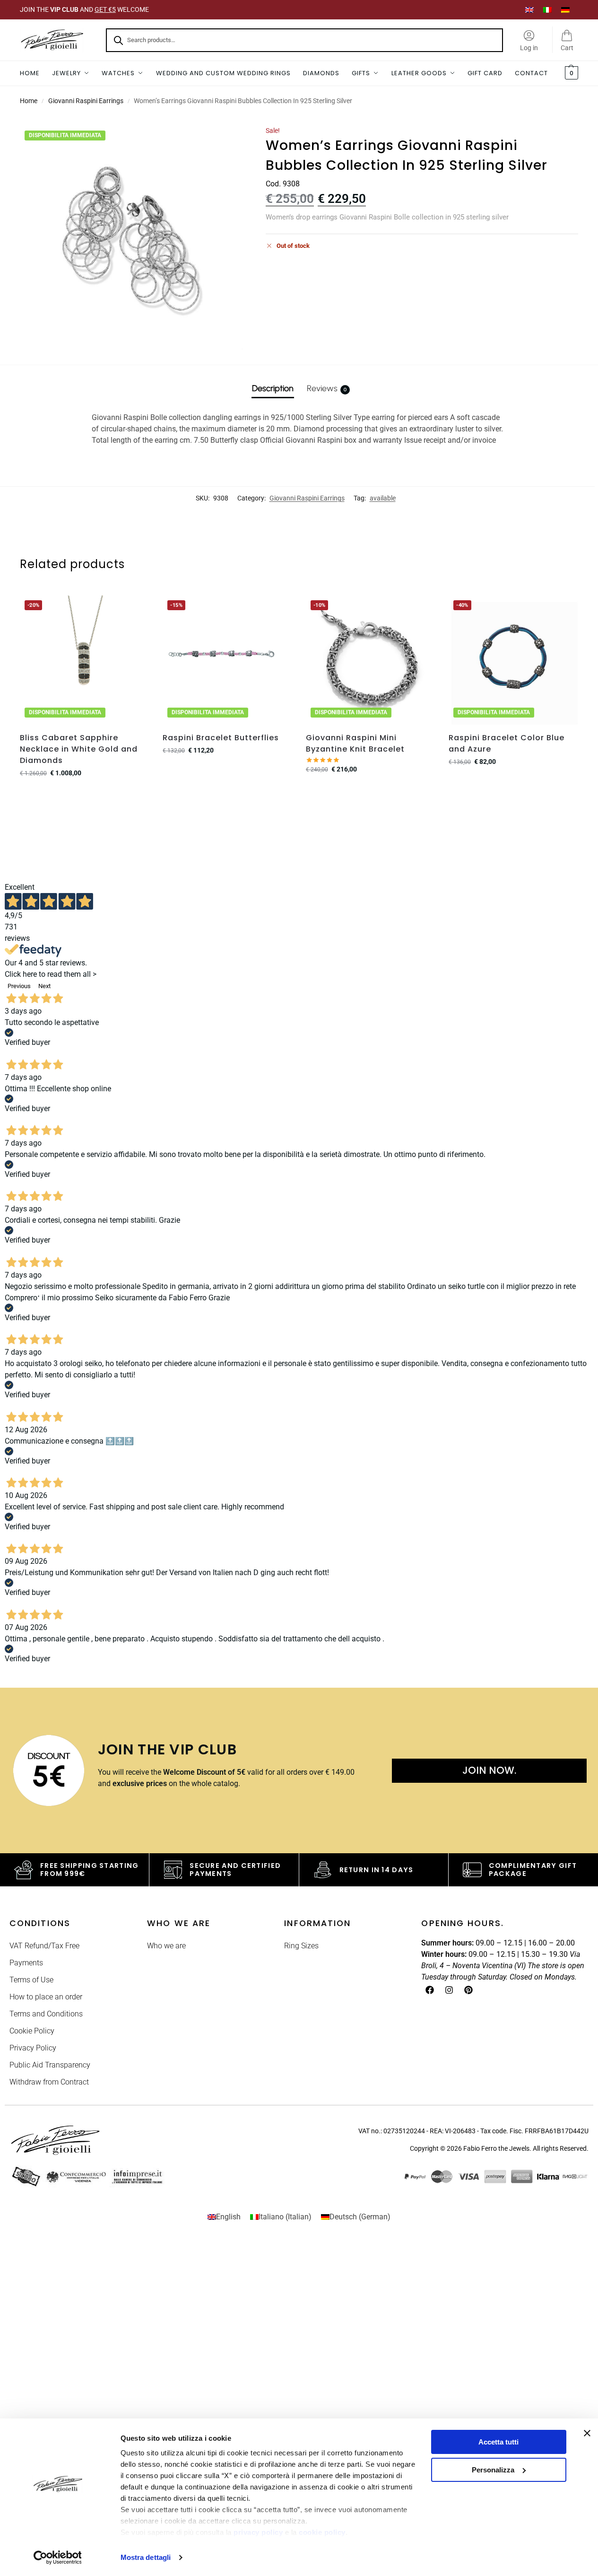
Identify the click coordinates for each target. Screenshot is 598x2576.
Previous (19, 986)
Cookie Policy (32, 2031)
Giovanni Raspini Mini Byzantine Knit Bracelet (355, 743)
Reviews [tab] (327, 388)
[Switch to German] (565, 10)
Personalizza (493, 2470)
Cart (567, 48)
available (383, 498)
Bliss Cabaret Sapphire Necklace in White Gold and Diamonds (79, 749)
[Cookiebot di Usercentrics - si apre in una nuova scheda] (57, 2558)
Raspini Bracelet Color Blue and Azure (507, 743)
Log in (529, 48)
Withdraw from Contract (49, 2082)
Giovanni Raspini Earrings (86, 101)
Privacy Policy (33, 2048)
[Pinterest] (468, 1990)
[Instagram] (449, 1990)
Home (29, 101)
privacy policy (258, 2532)
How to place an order (46, 1997)
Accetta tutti (498, 2442)
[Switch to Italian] (547, 10)
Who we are (166, 1946)
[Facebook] (430, 1990)
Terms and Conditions (46, 2014)
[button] (570, 73)
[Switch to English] (529, 10)
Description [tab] (273, 388)
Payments (26, 1963)
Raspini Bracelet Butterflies (221, 738)
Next (44, 986)
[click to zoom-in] (132, 238)
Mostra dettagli (146, 2557)
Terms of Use (31, 1980)
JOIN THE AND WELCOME (84, 9)
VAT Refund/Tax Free (44, 1946)
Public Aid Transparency (50, 2065)
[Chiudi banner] (587, 2433)
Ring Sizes (301, 1946)
